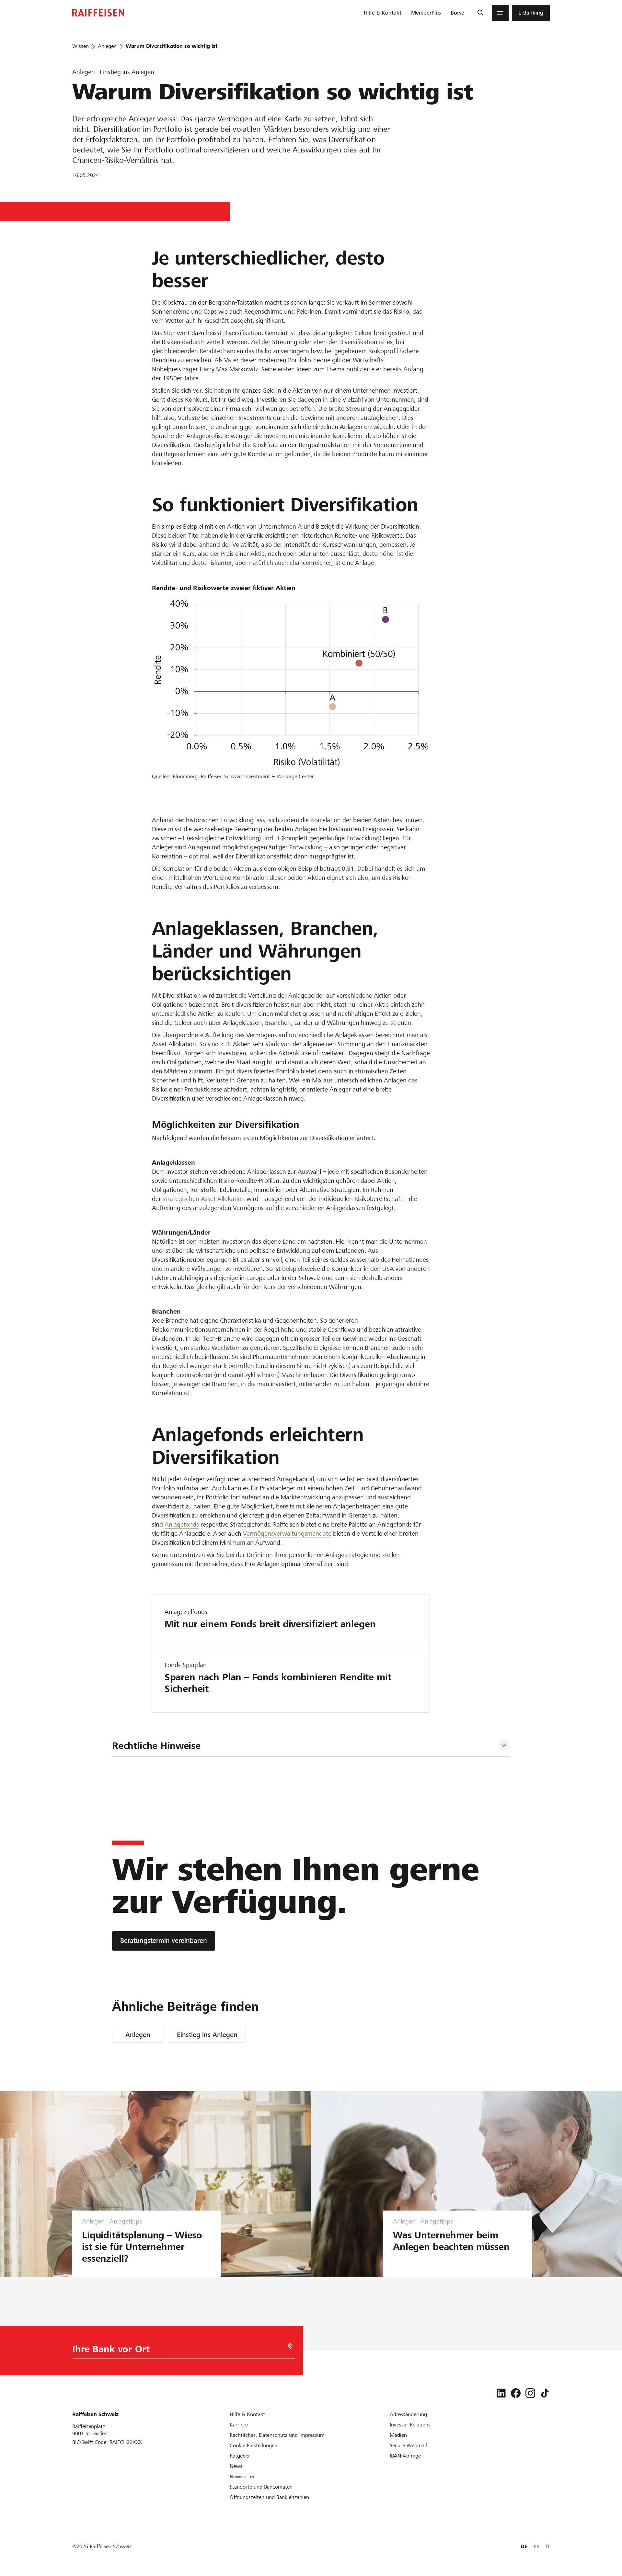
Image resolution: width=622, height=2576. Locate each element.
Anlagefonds (182, 1524)
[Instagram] (530, 2393)
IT (548, 2546)
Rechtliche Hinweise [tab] (156, 1746)
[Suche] (480, 13)
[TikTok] (545, 2393)
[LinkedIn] (501, 2393)
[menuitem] (383, 13)
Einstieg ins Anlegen (207, 2035)
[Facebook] (516, 2393)
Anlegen (138, 2035)
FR (537, 2546)
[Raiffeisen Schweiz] (98, 13)
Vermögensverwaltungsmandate (287, 1534)
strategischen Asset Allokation (204, 1199)
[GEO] (290, 2346)
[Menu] (500, 13)
